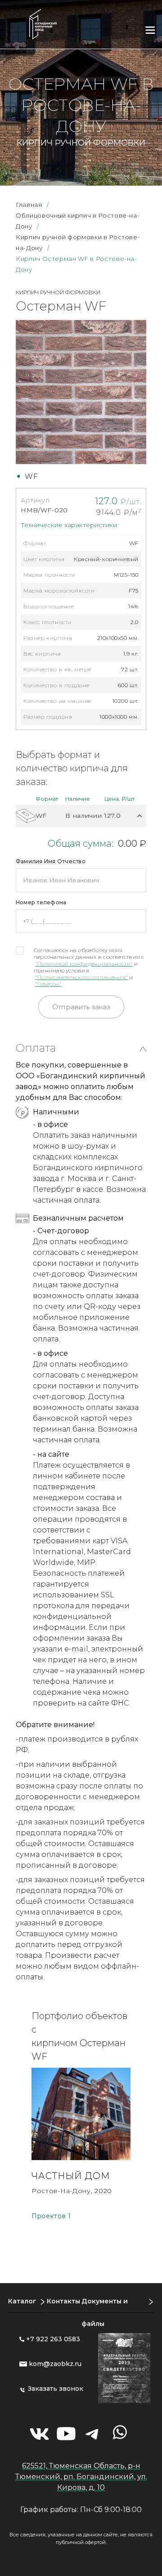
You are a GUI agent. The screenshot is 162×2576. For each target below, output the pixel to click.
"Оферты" (48, 984)
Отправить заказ (81, 1007)
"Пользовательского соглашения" (81, 977)
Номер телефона (41, 902)
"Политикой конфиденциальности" (84, 964)
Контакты (63, 2301)
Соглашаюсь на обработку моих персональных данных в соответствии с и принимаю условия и (89, 967)
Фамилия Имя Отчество (51, 861)
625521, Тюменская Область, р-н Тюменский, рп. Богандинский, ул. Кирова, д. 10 (81, 2477)
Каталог (22, 2301)
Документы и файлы (105, 2312)
